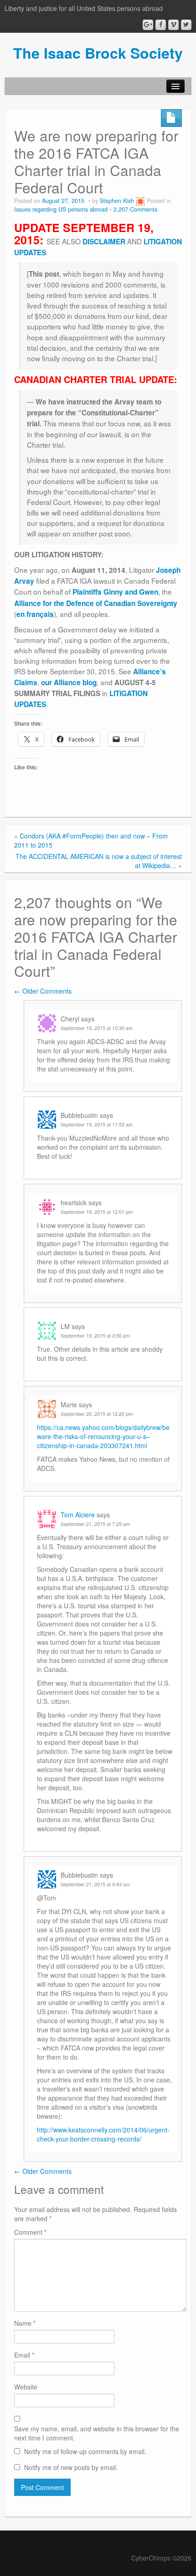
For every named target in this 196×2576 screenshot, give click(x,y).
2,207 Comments (135, 209)
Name (25, 2323)
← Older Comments (43, 991)
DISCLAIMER (104, 242)
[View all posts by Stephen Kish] (140, 201)
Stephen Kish (117, 201)
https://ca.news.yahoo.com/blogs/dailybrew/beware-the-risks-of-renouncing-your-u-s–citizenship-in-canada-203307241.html (103, 1436)
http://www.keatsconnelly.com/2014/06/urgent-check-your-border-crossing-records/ (103, 2134)
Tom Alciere (78, 1515)
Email (24, 2355)
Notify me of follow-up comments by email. (85, 2451)
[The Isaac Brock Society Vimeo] (173, 25)
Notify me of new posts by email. (71, 2467)
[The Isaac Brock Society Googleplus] (148, 25)
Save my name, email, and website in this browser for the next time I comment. (97, 2433)
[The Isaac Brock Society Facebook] (161, 25)
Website (26, 2387)
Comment (30, 2232)
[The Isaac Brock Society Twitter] (186, 25)
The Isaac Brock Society (98, 53)
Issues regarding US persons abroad (61, 209)
